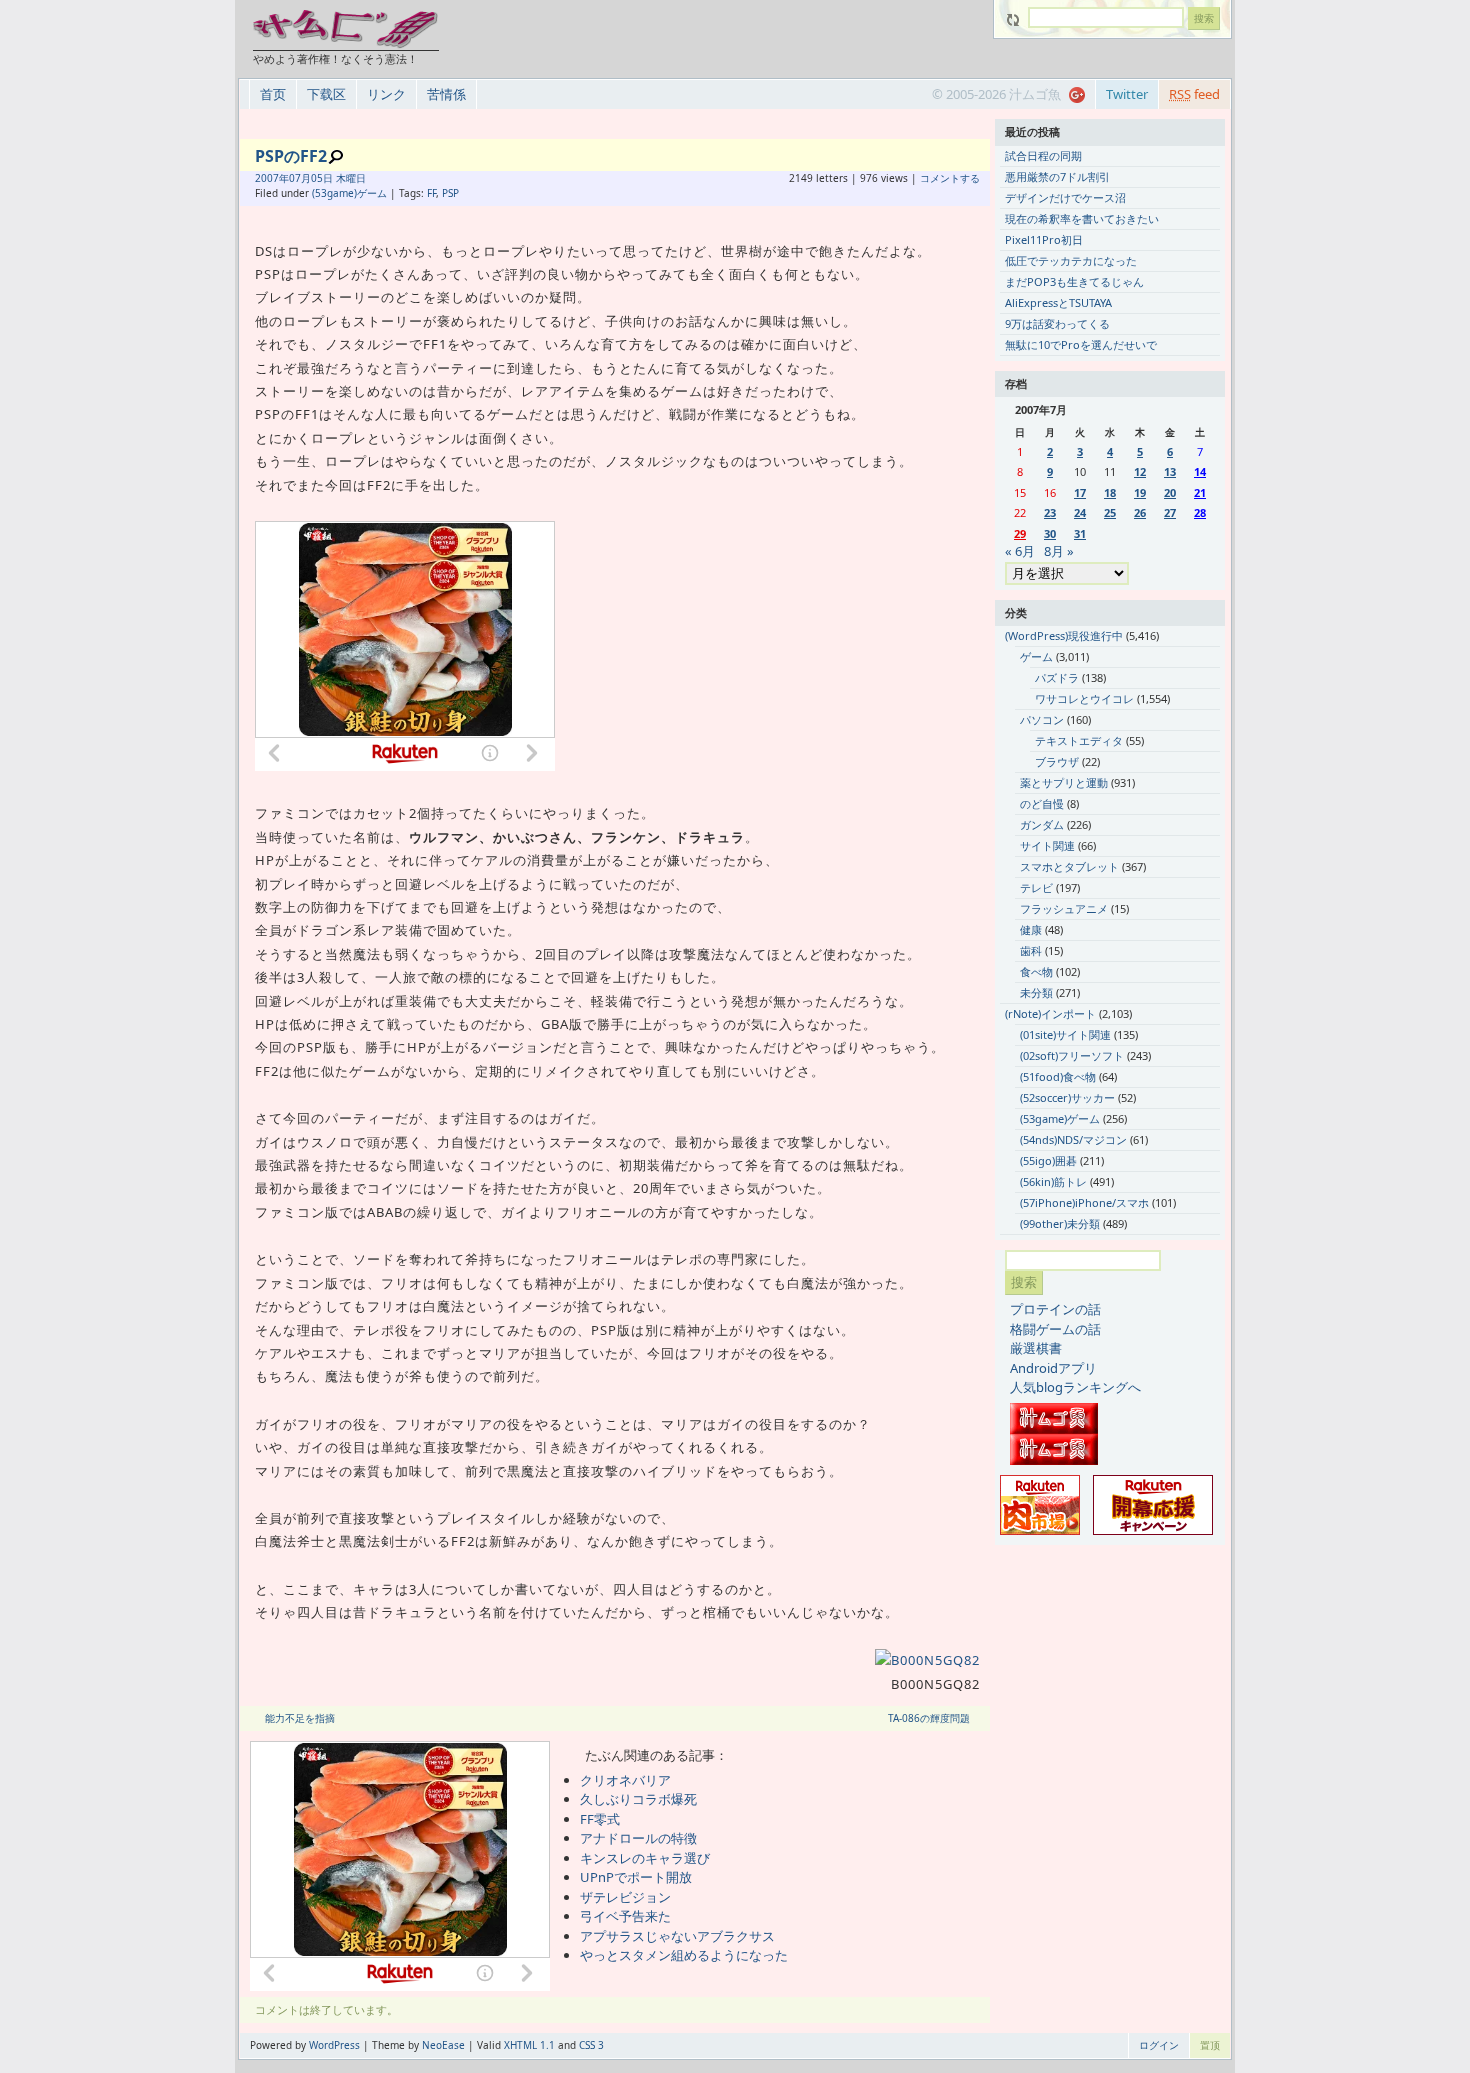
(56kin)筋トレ (1053, 1181)
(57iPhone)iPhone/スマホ (1084, 1202)
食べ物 (1036, 971)
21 (1200, 492)
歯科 (1031, 950)
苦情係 (446, 94)
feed (1194, 94)
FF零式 (600, 1819)
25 (1110, 512)
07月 (300, 178)
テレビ (1036, 887)
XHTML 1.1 (529, 2045)
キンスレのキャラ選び (645, 1858)
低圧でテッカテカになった (1071, 260)
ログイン (1159, 2045)
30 (1050, 533)
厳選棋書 (1036, 1348)
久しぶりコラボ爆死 (638, 1799)
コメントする (950, 178)
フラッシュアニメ (1064, 908)
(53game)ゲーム (349, 193)
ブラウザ (1057, 761)
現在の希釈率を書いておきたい (1082, 218)
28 (1200, 512)
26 (1140, 512)
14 (1200, 471)
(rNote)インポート (1050, 1013)
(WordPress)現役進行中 (1064, 635)
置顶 (1210, 2045)
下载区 (326, 94)
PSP (450, 193)
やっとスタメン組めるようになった (684, 1955)
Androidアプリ (1053, 1368)
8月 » (1059, 551)
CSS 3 (591, 2045)
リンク (386, 94)
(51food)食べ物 (1058, 1076)
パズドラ (1057, 677)
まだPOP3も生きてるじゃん (1074, 281)
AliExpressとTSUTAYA (1058, 302)
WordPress (334, 2045)
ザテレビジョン (625, 1897)
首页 (273, 94)
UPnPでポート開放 (636, 1877)
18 (1110, 492)
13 (1170, 471)
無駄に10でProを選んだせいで (1081, 344)
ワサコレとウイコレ (1084, 698)
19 (1140, 492)
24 (1080, 512)
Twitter (1127, 94)
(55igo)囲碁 (1048, 1160)
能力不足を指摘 (300, 1718)
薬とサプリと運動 (1064, 782)
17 (1080, 492)
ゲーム (1036, 656)
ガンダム (1042, 824)
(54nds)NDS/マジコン (1073, 1139)
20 (1170, 492)
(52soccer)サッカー (1067, 1097)
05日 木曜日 (338, 178)
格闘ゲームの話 (1055, 1329)
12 (1140, 471)
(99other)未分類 (1060, 1223)
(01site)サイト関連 (1065, 1034)
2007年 (272, 178)
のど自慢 (1042, 803)
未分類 (1036, 992)
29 (1020, 533)
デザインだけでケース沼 (1065, 197)
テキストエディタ (1079, 740)
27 (1170, 512)
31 (1080, 533)
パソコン (1042, 719)
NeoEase (443, 2045)
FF (431, 193)
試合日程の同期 (1043, 155)
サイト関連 (1047, 845)
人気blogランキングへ (1075, 1387)
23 (1050, 512)
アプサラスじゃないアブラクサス (677, 1936)
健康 (1031, 929)
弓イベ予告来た (625, 1916)
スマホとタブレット (1069, 866)
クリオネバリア (625, 1780)
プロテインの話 (1055, 1309)
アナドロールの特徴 (638, 1838)
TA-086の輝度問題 (929, 1718)
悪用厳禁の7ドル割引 (1057, 176)
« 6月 (1020, 551)
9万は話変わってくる (1057, 323)
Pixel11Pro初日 (1044, 239)
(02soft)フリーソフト (1072, 1055)
